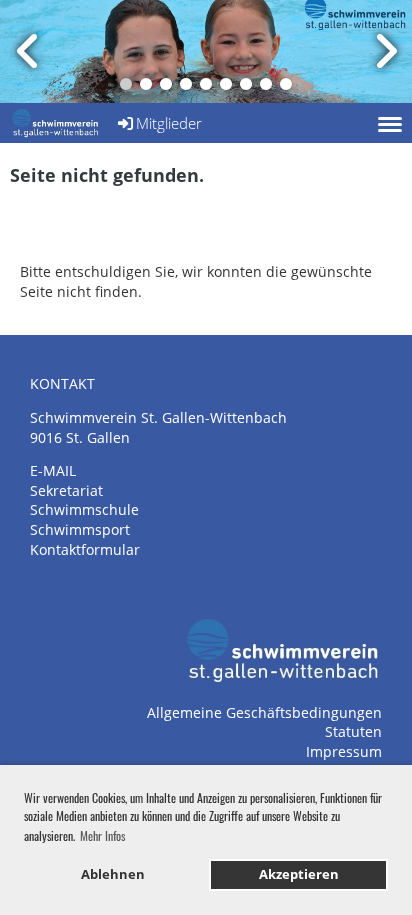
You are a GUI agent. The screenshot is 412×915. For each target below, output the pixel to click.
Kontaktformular (85, 549)
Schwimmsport (80, 529)
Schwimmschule (84, 509)
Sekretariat (66, 490)
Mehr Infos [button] (102, 835)
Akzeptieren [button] (299, 874)
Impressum (344, 751)
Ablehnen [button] (113, 874)
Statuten (353, 731)
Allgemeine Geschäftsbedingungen (264, 712)
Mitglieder (169, 123)
